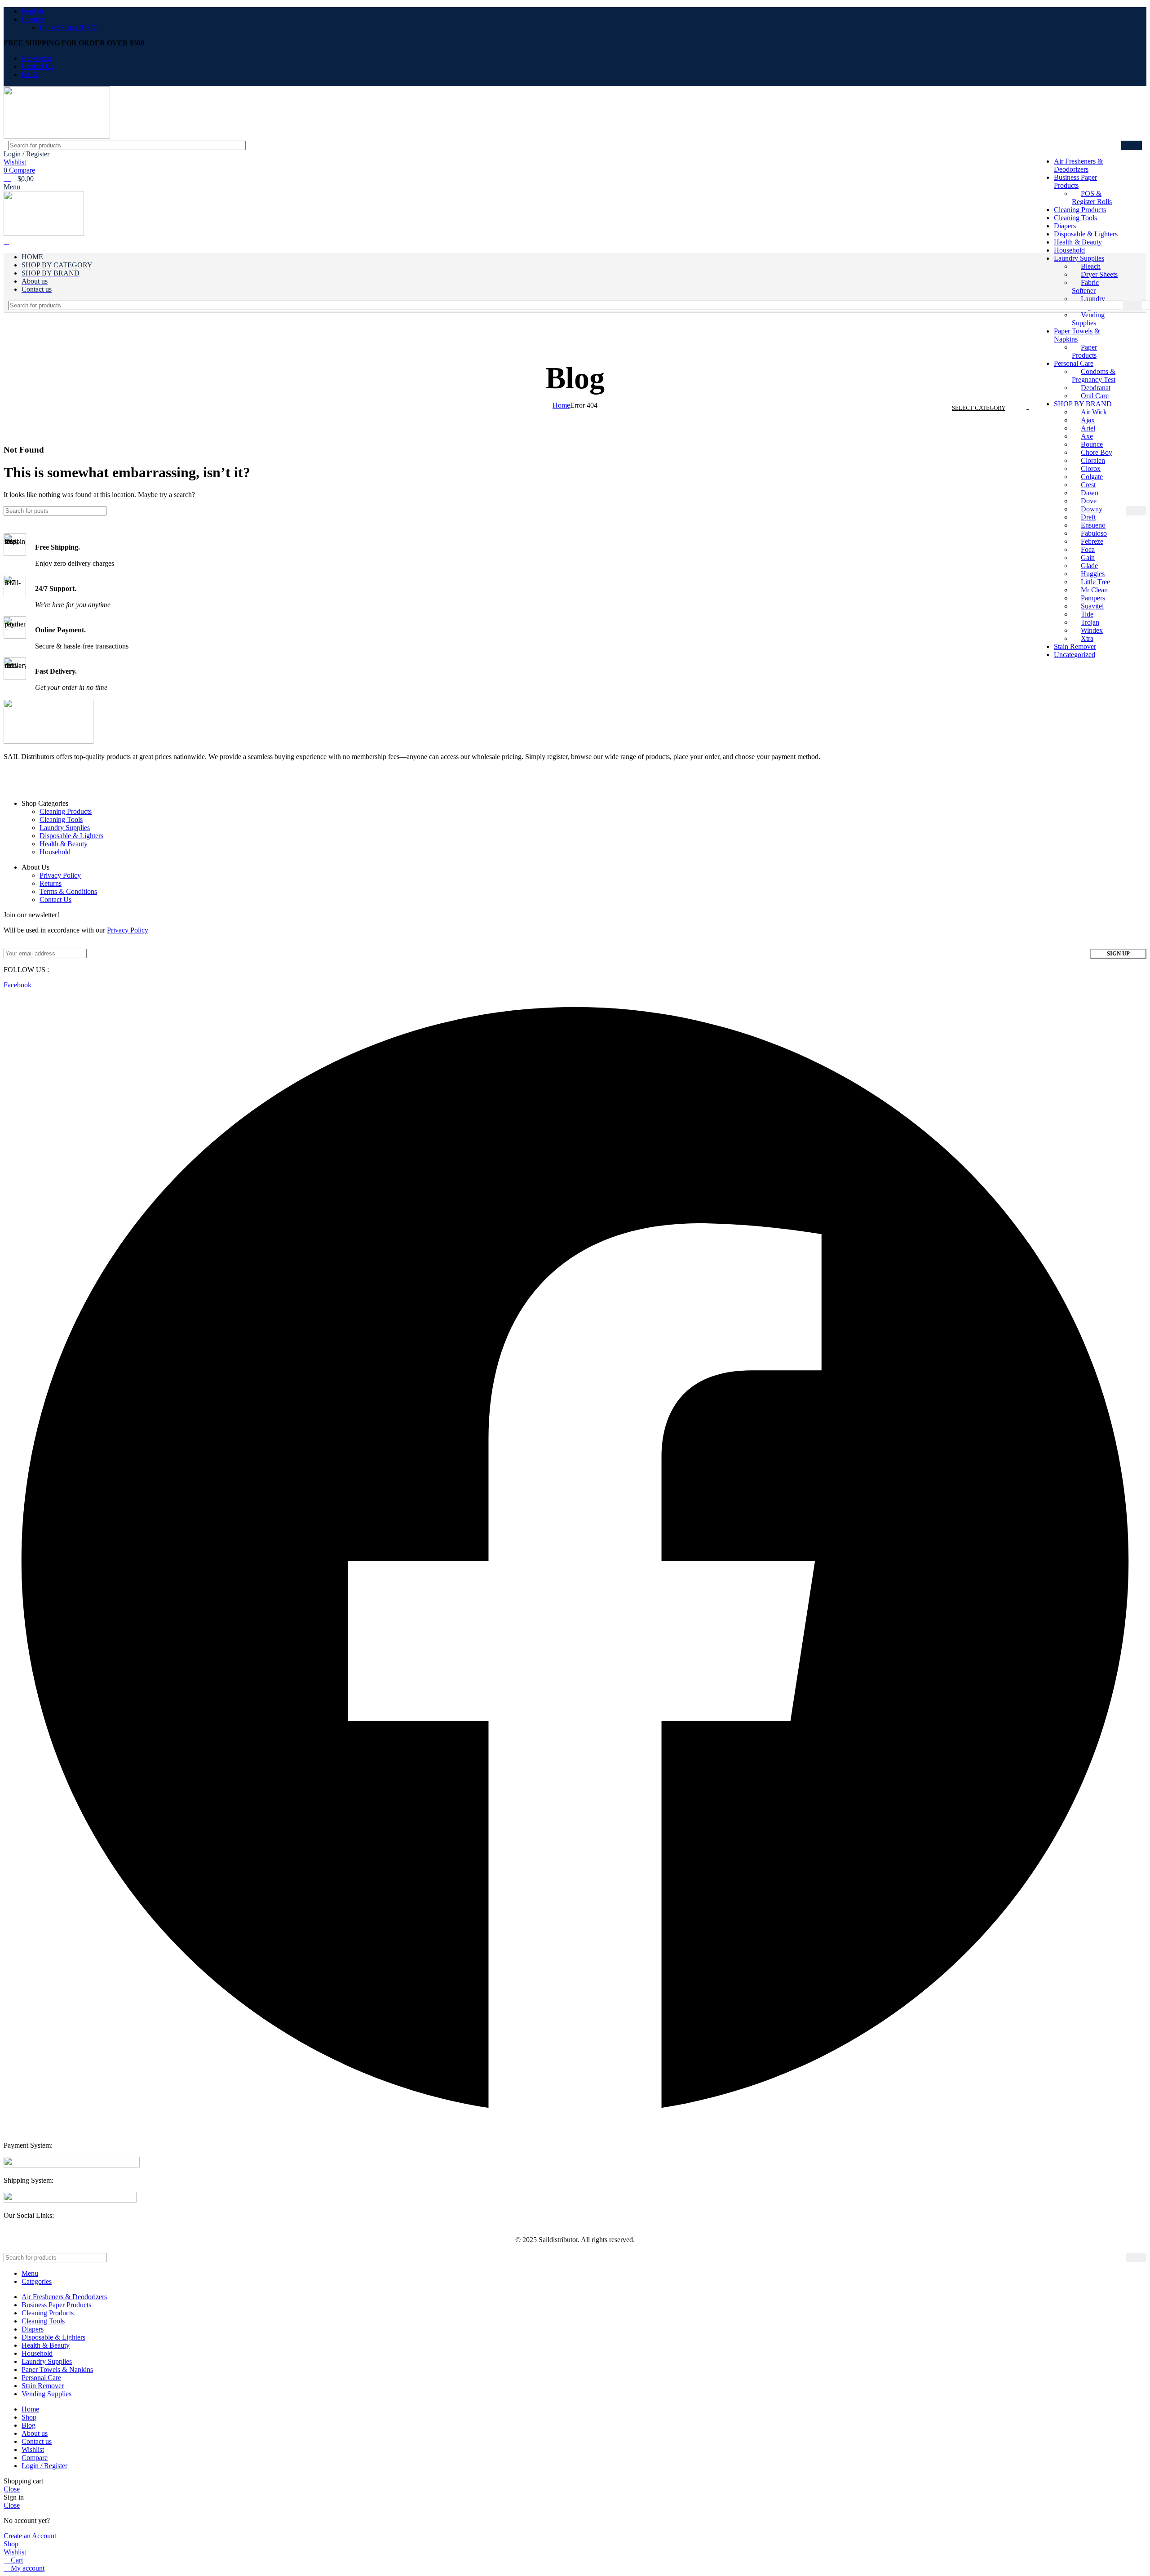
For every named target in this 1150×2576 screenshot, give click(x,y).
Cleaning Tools (61, 819)
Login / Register (44, 2466)
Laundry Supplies (1079, 258)
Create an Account (30, 2536)
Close (12, 2489)
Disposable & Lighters (71, 836)
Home (561, 405)
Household (1069, 250)
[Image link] (72, 2165)
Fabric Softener (1085, 286)
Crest (1088, 485)
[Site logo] (57, 136)
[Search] (1132, 145)
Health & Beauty (64, 844)
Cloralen (1093, 460)
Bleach (1091, 266)
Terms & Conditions (68, 891)
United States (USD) (69, 28)
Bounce (1092, 444)
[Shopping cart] (6, 242)
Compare (35, 2458)
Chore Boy (1097, 452)
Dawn (1090, 493)
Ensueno (1093, 525)
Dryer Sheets (1099, 274)
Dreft (1088, 517)
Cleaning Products (66, 811)
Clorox (1091, 469)
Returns (51, 883)
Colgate (1092, 477)
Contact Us (55, 899)
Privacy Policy (60, 875)
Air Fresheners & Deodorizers (1078, 165)
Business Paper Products (1075, 181)
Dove (1089, 501)
